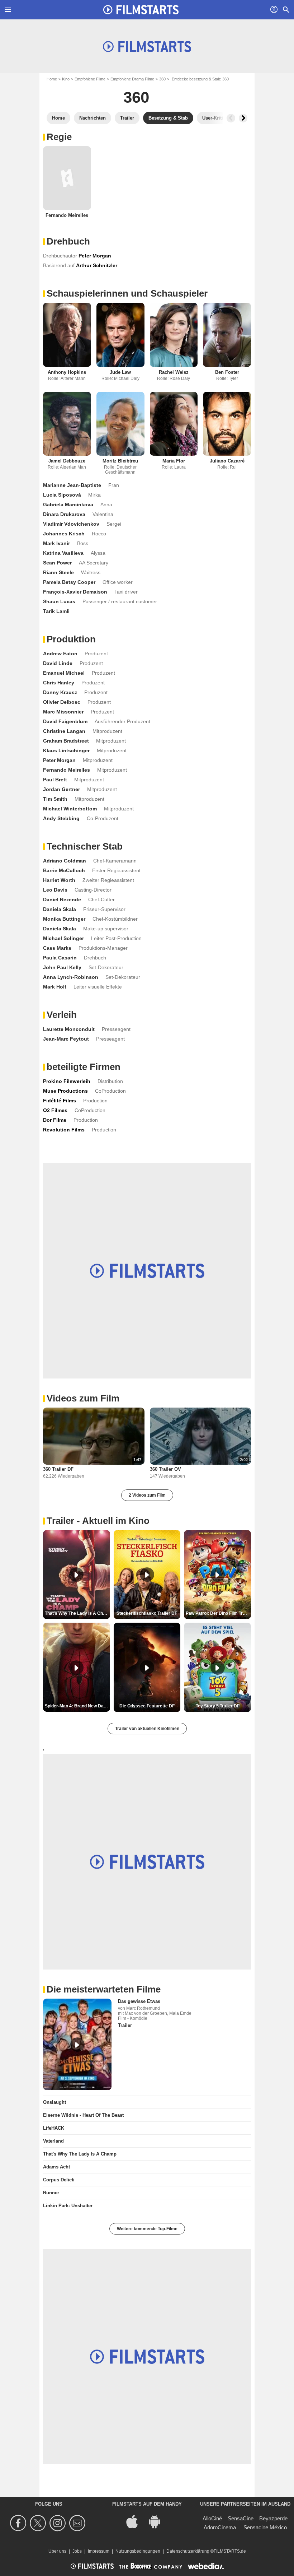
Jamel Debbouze (67, 461)
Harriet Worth (59, 880)
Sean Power (57, 563)
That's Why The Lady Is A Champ (80, 2154)
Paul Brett (55, 780)
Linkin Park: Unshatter (68, 2206)
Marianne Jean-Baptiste (72, 485)
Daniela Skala (60, 909)
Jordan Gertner (61, 789)
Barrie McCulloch (64, 870)
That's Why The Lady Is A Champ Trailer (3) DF (77, 1613)
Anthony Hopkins (67, 372)
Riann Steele (58, 572)
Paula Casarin (60, 958)
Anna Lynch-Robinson (71, 977)
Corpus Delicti (59, 2180)
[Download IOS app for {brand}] (136, 2521)
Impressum (99, 2551)
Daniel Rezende (62, 899)
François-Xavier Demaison (75, 592)
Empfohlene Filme (90, 79)
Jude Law (120, 372)
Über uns (57, 2551)
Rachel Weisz (174, 372)
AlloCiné (212, 2518)
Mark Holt (55, 987)
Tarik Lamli (56, 611)
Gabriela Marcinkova (68, 504)
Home (52, 79)
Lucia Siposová (62, 495)
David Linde (58, 663)
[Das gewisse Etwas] (77, 2044)
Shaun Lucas (59, 601)
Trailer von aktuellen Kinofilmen (147, 1729)
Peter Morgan (59, 760)
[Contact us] (78, 2523)
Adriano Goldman (65, 861)
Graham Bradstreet (66, 741)
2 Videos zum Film (147, 1495)
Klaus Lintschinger (66, 750)
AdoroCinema (220, 2527)
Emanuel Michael (64, 673)
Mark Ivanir (56, 543)
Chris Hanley (59, 683)
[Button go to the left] (231, 118)
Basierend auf (59, 265)
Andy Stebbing (61, 818)
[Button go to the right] (243, 118)
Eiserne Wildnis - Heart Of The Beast (83, 2115)
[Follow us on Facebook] (19, 2523)
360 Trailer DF (58, 1469)
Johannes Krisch (64, 534)
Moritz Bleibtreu (120, 461)
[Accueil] (141, 10)
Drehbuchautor (60, 256)
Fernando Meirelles (67, 215)
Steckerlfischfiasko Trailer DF (147, 1613)
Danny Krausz (60, 692)
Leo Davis (55, 890)
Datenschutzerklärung (188, 2551)
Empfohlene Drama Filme (132, 79)
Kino (66, 79)
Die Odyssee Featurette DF (147, 1706)
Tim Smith (55, 799)
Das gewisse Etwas (139, 2001)
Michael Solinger (63, 938)
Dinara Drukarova (64, 514)
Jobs (77, 2551)
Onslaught (54, 2102)
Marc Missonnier (63, 712)
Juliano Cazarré (227, 461)
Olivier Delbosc (62, 702)
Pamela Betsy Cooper (69, 582)
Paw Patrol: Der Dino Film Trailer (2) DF (218, 1613)
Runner (51, 2193)
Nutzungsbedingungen (138, 2551)
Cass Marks (57, 948)
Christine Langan (64, 731)
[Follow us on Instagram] (59, 2523)
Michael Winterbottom (70, 809)
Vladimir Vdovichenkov (71, 524)
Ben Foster (227, 372)
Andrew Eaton (60, 654)
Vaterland (53, 2141)
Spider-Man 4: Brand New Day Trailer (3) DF (77, 1706)
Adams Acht (56, 2167)
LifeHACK (54, 2128)
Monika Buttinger (64, 919)
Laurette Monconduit (69, 1029)
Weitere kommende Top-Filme (147, 2229)
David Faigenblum (65, 721)
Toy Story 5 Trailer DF (218, 1706)
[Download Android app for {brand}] (158, 2521)
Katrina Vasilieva (63, 553)
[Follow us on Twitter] (39, 2523)
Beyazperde (273, 2518)
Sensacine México (265, 2527)
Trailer (125, 2025)
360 (162, 79)
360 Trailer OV (165, 1469)
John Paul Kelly (62, 967)
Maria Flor (174, 461)
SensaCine (241, 2518)
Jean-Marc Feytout (66, 1039)
